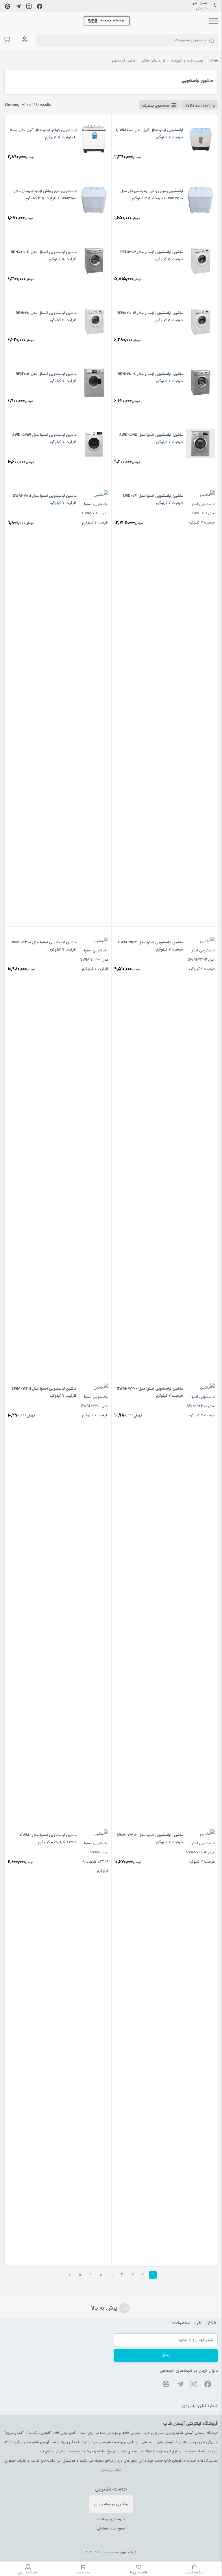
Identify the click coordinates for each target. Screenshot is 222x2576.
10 (80, 2275)
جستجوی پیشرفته (156, 106)
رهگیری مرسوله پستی (111, 2504)
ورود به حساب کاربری (25, 40)
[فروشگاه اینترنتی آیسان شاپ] (107, 21)
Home (213, 61)
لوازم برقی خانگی (153, 61)
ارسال (166, 2355)
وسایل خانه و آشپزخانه (187, 61)
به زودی (202, 8)
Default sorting (202, 106)
